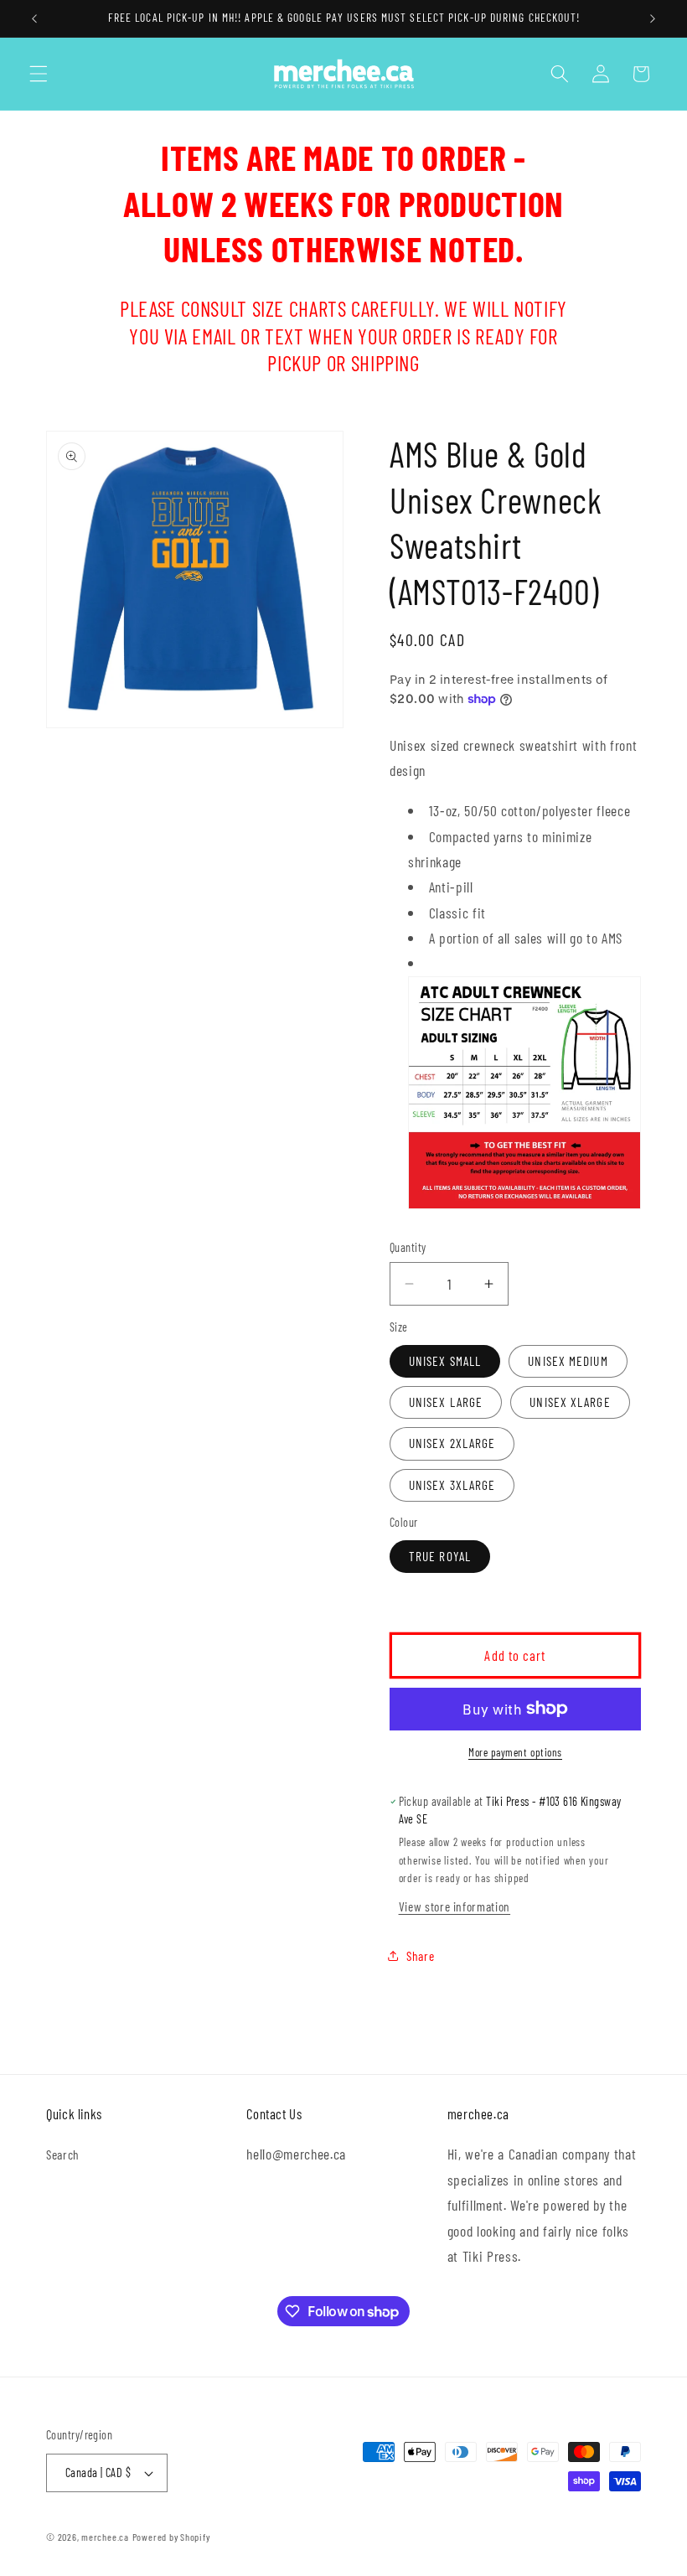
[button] (39, 74)
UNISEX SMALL (445, 1361)
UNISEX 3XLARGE (452, 1485)
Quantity (408, 1247)
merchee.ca (105, 2537)
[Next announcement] (653, 18)
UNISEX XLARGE (570, 1402)
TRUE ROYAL (440, 1556)
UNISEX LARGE (446, 1402)
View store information (455, 1906)
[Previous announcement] (34, 18)
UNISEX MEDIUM (568, 1361)
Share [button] (420, 1956)
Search (63, 2154)
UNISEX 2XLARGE (452, 1443)
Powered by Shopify (171, 2537)
